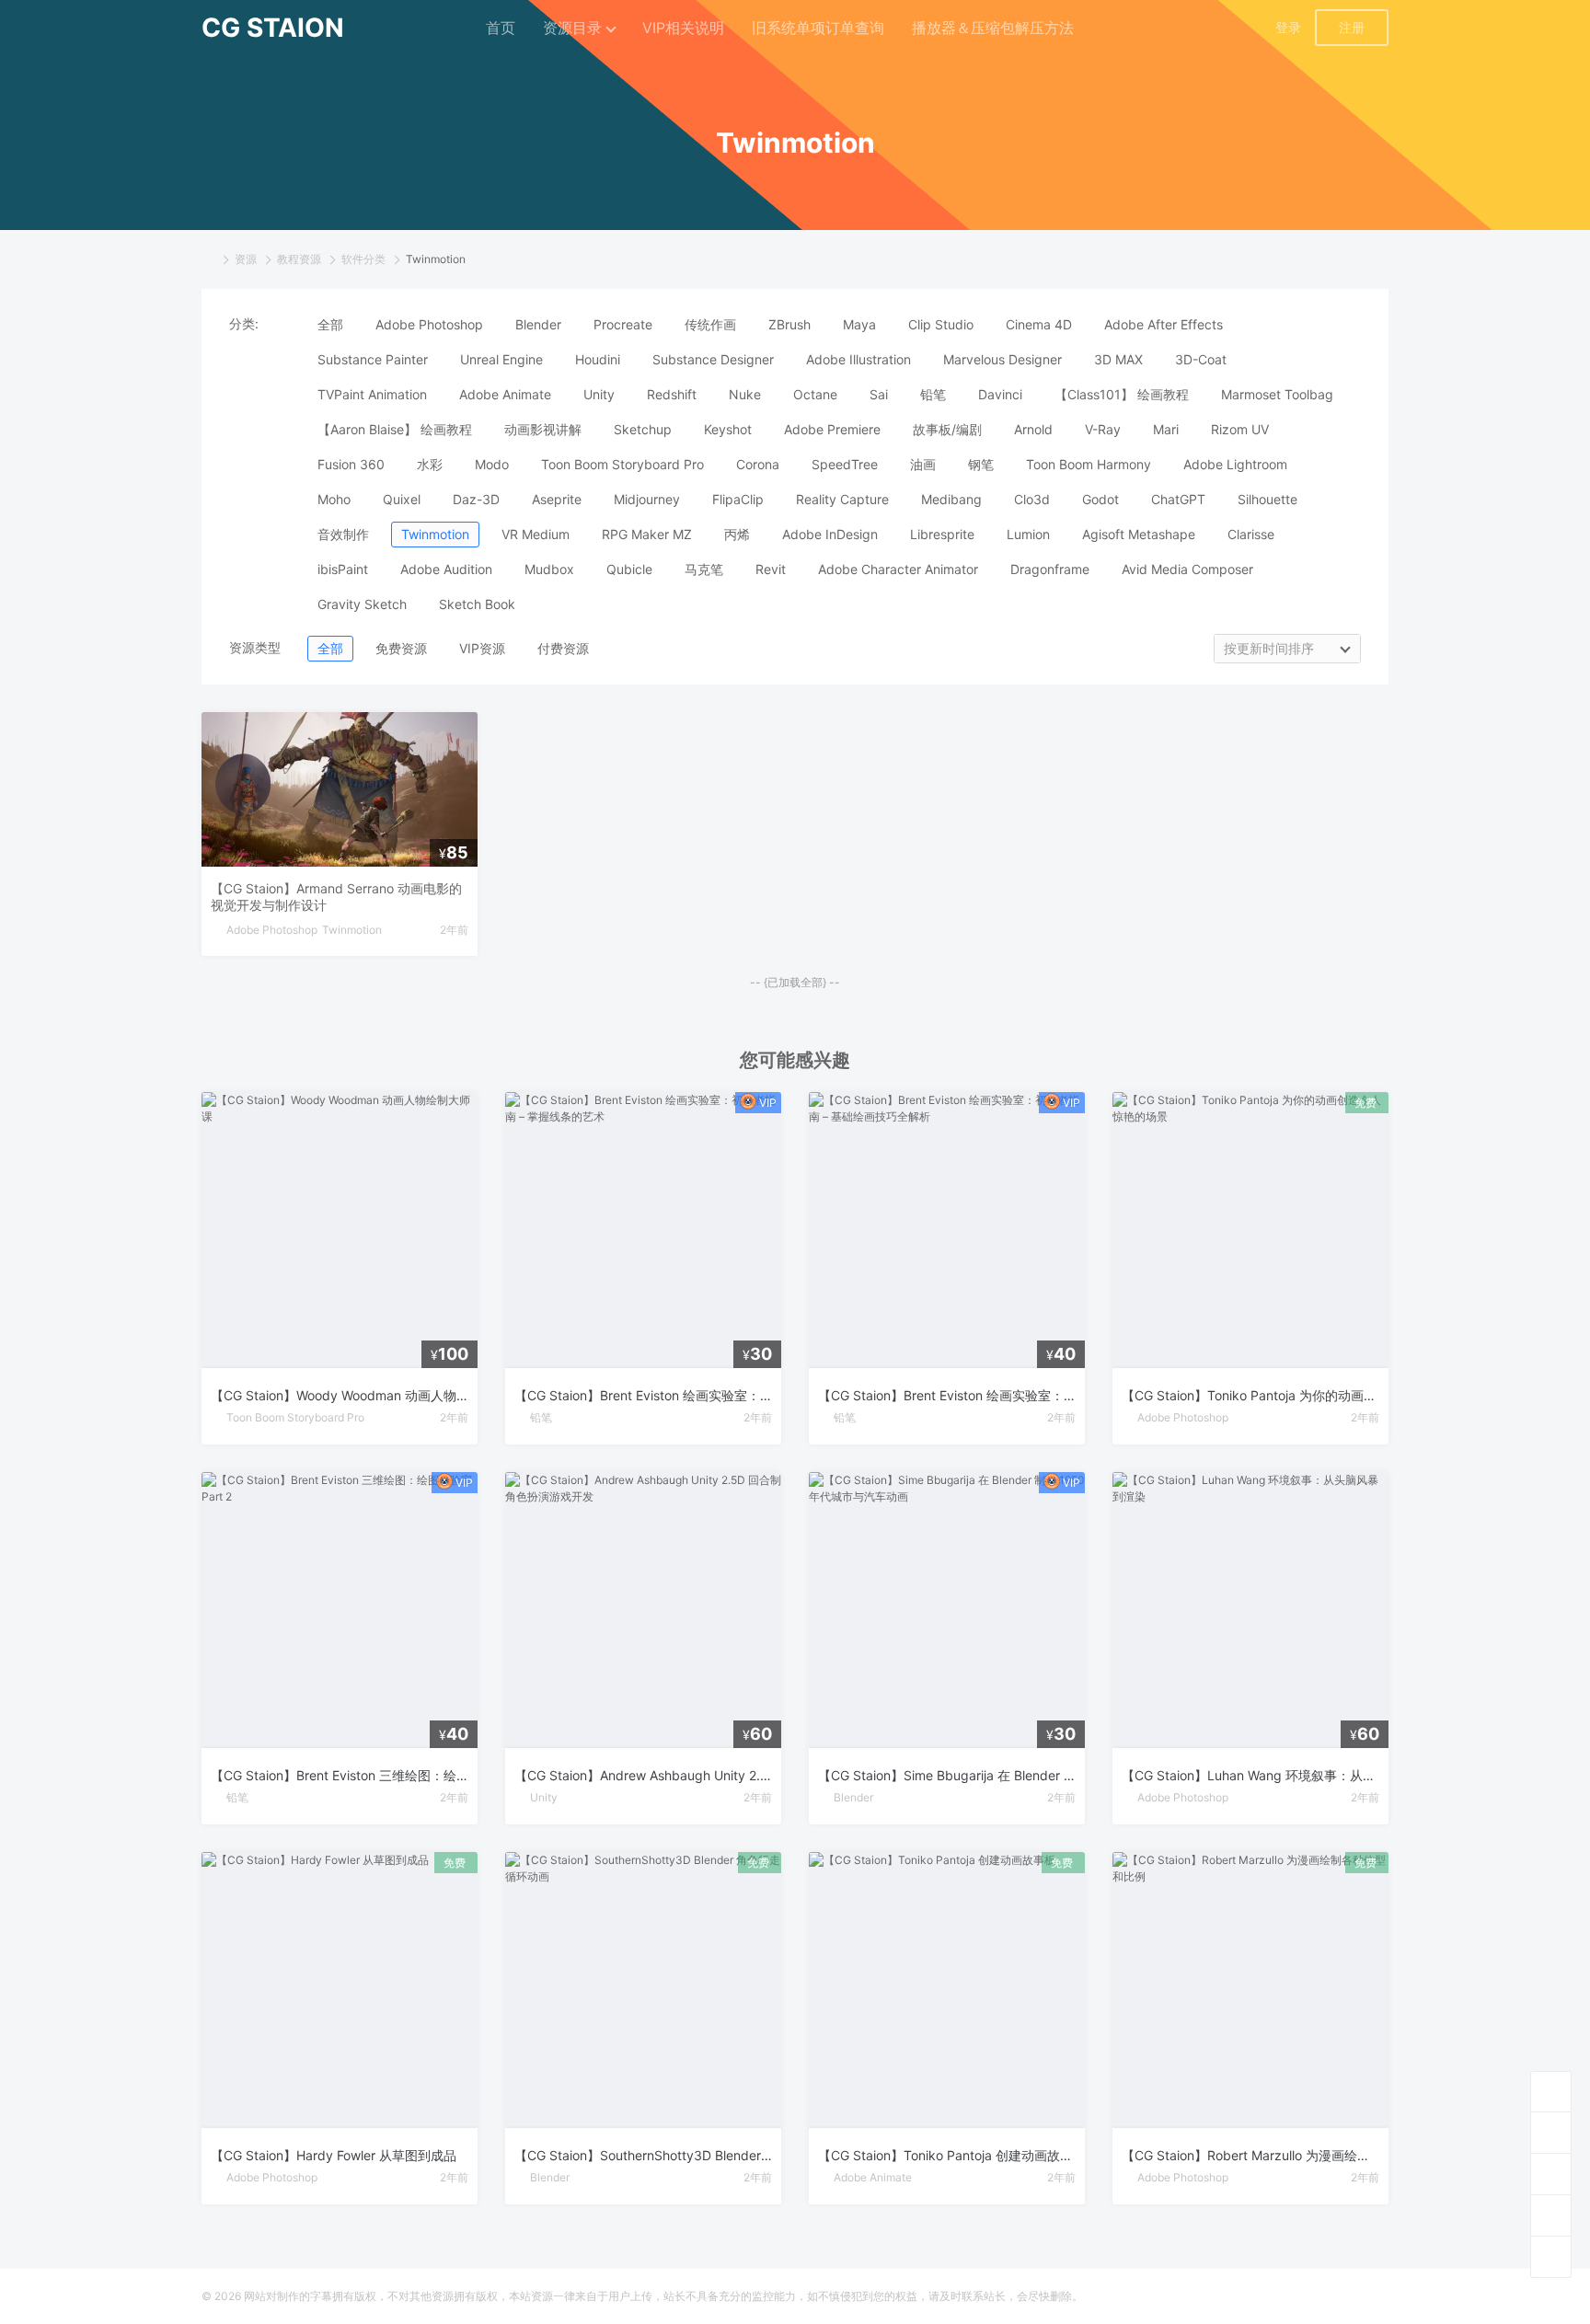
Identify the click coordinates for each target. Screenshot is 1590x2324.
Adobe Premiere (832, 429)
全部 (330, 324)
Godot (1100, 499)
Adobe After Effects (1164, 324)
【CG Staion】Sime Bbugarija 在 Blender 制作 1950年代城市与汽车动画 (947, 1775)
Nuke (745, 394)
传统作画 (710, 324)
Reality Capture (842, 499)
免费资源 (401, 648)
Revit (771, 569)
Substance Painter (373, 359)
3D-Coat (1201, 359)
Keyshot (728, 429)
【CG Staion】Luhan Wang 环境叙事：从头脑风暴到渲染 (1250, 1775)
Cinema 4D (1039, 324)
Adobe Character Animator (898, 569)
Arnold (1033, 429)
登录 (1288, 27)
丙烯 (737, 534)
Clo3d (1032, 499)
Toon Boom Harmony (1089, 464)
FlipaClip (738, 499)
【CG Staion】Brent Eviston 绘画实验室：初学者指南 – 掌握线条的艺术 (643, 1395)
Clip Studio (941, 324)
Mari (1166, 429)
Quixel (402, 499)
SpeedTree (845, 464)
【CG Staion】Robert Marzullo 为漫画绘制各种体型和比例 (1250, 2155)
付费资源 (563, 648)
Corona (758, 464)
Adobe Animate (505, 394)
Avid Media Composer (1187, 569)
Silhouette (1267, 499)
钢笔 (981, 464)
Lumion (1028, 534)
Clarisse (1251, 534)
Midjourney (647, 499)
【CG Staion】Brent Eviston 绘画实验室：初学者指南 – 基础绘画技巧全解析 (947, 1395)
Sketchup (643, 429)
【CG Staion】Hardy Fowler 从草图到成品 (334, 2155)
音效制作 (343, 534)
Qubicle (629, 569)
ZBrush (789, 324)
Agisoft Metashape (1139, 534)
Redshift (672, 394)
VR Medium (536, 534)
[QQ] (1551, 2174)
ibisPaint (343, 569)
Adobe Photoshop (429, 324)
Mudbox (549, 569)
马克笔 (704, 569)
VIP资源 (482, 648)
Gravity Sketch (362, 604)
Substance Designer (713, 359)
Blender (538, 324)
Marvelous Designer (1002, 359)
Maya (859, 324)
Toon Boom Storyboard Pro (622, 464)
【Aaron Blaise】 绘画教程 (395, 429)
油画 (923, 464)
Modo (492, 464)
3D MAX (1118, 359)
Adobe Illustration (858, 359)
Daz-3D (476, 499)
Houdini (598, 359)
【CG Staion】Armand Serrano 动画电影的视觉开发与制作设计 (336, 897)
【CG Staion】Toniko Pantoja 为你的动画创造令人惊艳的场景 (1250, 1395)
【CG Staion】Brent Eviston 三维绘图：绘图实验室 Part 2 (340, 1775)
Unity (599, 394)
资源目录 (572, 28)
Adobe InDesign (830, 534)
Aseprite (557, 499)
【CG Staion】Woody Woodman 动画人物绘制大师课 (340, 1395)
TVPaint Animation (372, 394)
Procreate (623, 324)
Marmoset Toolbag (1277, 394)
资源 (246, 259)
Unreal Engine (501, 359)
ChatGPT (1178, 499)
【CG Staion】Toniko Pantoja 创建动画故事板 (947, 2155)
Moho (334, 499)
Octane (815, 394)
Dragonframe (1050, 569)
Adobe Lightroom (1235, 464)
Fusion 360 (351, 464)
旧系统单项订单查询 (818, 28)
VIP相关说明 (683, 28)
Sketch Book (477, 604)
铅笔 (933, 394)
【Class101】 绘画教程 (1122, 394)
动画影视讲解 (543, 429)
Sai (879, 394)
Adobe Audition (446, 569)
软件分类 (363, 259)
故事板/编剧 (947, 429)
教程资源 (299, 259)
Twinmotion (435, 534)
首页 (501, 28)
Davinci (1000, 394)
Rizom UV (1240, 429)
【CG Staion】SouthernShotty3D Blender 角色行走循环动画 (643, 2155)
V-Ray (1103, 429)
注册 (1352, 27)
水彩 (430, 464)
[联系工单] (1551, 2215)
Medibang (951, 499)
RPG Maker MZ (647, 534)
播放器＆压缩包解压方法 (993, 28)
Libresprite (942, 534)
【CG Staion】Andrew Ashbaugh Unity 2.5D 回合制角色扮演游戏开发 (643, 1775)
